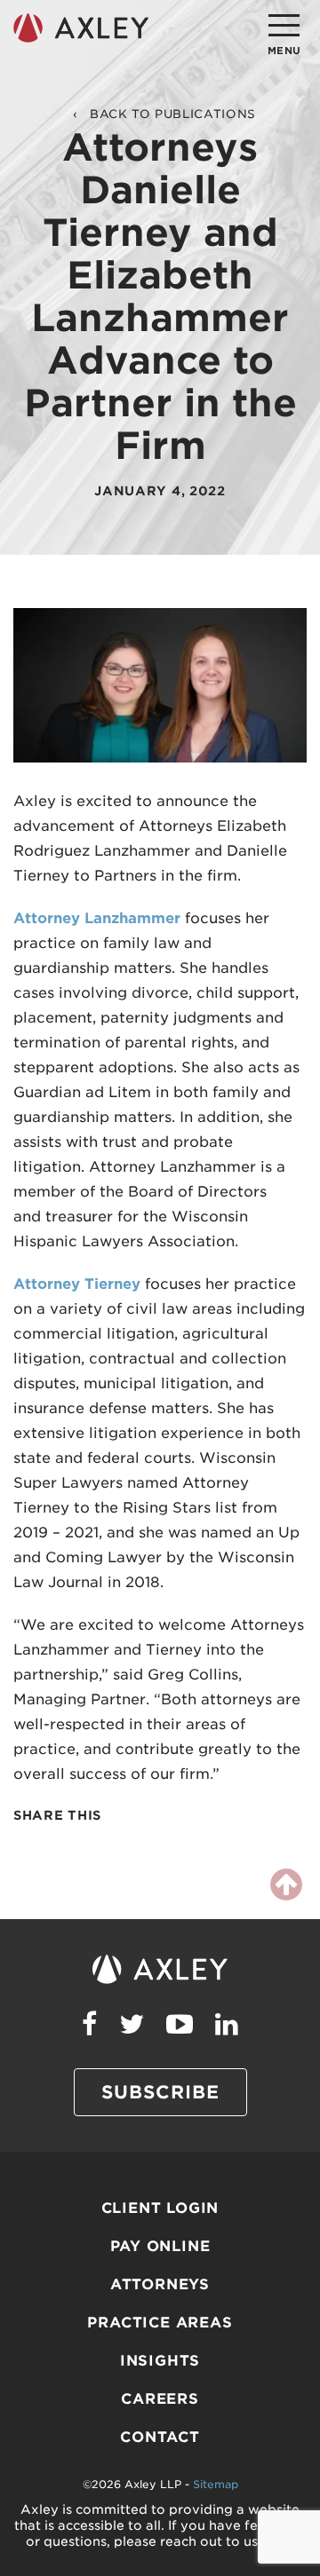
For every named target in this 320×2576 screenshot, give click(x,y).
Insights (160, 2361)
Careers (160, 2399)
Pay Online (160, 2246)
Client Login (160, 2208)
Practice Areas (160, 2323)
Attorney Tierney (77, 1284)
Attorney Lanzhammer (97, 918)
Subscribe (160, 2092)
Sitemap (216, 2484)
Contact (160, 2437)
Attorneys (160, 2284)
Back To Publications (173, 114)
